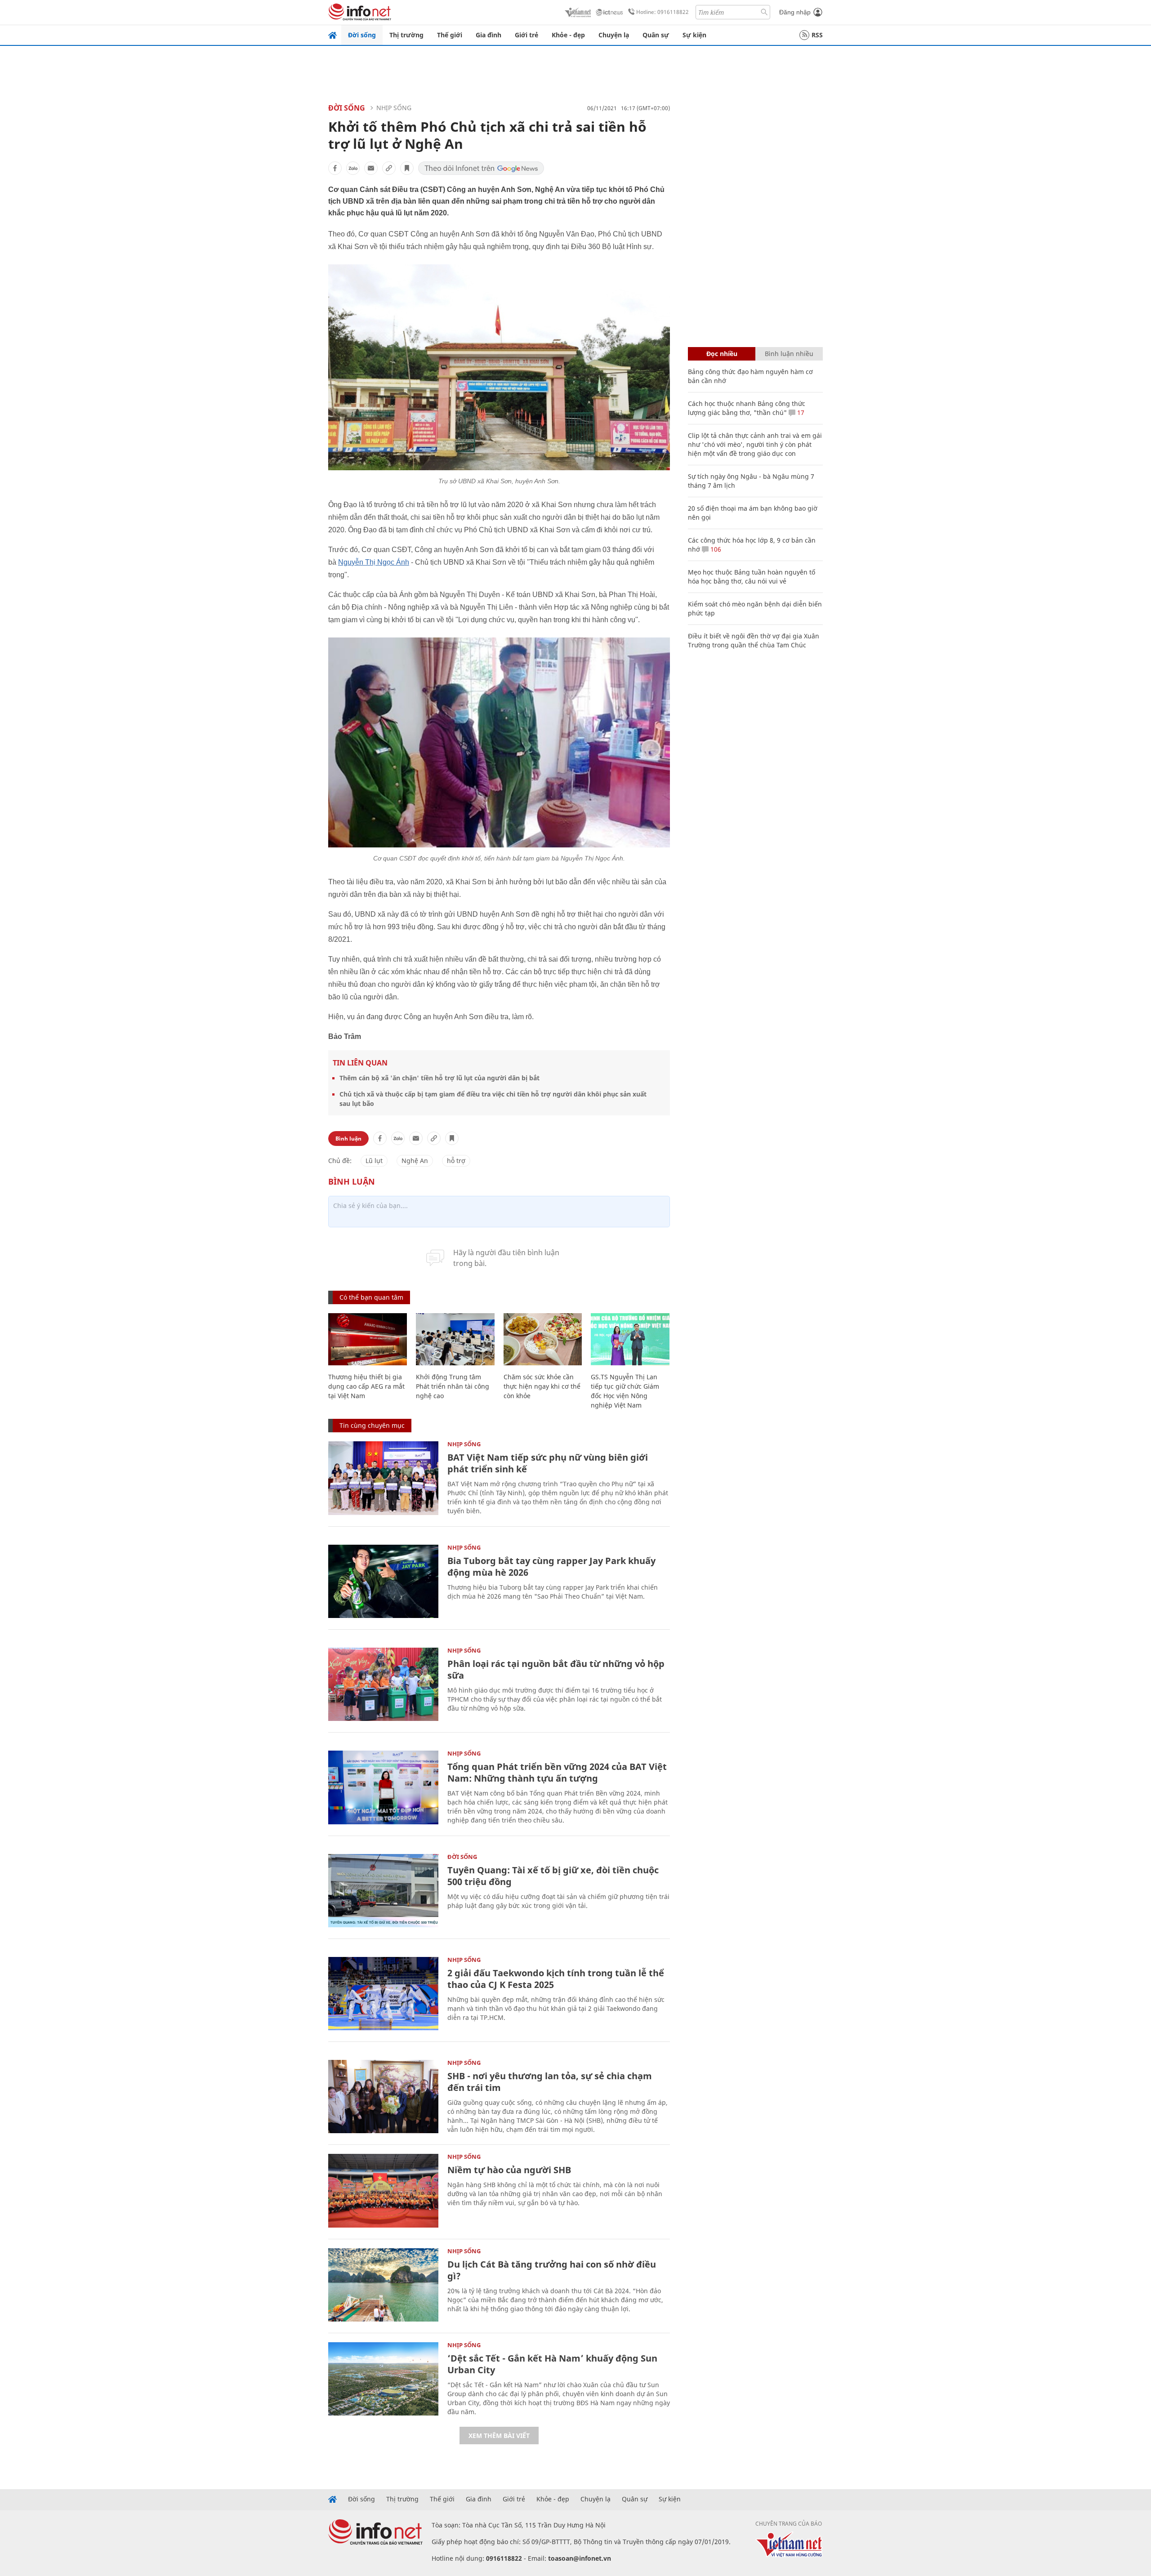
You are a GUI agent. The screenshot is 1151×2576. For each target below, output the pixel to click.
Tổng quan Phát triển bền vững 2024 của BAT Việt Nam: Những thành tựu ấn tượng (557, 1772)
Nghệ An (415, 1161)
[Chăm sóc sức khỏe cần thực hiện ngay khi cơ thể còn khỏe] (543, 1339)
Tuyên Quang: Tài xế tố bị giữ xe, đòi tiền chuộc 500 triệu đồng (553, 1876)
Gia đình (489, 35)
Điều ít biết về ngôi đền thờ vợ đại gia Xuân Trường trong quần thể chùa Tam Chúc (754, 640)
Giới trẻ (526, 35)
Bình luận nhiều (789, 354)
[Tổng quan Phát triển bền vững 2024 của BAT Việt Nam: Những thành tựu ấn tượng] (383, 1787)
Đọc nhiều (722, 354)
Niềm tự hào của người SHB (509, 2170)
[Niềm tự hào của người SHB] (383, 2190)
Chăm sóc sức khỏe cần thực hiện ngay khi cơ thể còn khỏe (542, 1386)
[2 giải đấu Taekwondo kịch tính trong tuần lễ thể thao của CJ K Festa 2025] (383, 1994)
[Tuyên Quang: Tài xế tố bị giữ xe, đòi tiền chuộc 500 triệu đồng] (383, 1891)
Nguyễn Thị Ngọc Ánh (374, 562)
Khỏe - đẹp (568, 35)
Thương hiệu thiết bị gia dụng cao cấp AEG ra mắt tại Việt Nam (366, 1386)
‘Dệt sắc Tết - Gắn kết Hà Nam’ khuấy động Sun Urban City (552, 2364)
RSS (817, 35)
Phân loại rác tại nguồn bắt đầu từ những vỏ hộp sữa (556, 1669)
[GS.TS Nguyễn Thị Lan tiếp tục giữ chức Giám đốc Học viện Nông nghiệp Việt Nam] (630, 1339)
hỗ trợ (456, 1161)
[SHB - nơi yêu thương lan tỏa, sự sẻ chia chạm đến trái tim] (383, 2097)
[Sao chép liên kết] (389, 168)
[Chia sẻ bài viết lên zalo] (353, 168)
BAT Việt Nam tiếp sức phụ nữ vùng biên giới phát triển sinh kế (548, 1463)
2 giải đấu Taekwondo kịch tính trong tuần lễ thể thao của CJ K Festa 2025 (556, 1979)
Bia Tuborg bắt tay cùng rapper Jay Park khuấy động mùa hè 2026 (551, 1567)
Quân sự (656, 35)
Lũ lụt (374, 1161)
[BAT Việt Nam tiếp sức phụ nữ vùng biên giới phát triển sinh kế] (383, 1478)
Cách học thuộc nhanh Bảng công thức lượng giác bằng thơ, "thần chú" (747, 408)
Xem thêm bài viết (499, 2436)
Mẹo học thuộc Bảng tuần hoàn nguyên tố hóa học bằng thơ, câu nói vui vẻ (752, 577)
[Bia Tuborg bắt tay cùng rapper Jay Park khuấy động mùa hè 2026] (383, 1581)
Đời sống (362, 35)
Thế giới (450, 35)
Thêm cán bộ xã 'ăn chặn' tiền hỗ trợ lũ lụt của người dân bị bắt (439, 1078)
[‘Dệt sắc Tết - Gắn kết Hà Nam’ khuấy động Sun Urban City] (383, 2379)
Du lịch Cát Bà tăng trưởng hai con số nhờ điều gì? (552, 2270)
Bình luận (348, 1139)
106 (715, 549)
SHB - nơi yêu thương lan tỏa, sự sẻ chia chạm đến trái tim (550, 2082)
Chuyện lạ (614, 35)
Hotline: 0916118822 (662, 12)
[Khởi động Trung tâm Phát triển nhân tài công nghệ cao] (455, 1339)
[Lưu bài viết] (407, 168)
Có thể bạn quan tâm (371, 1297)
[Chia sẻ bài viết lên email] (371, 168)
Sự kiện (694, 35)
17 (800, 412)
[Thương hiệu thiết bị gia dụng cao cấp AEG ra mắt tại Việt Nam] (368, 1339)
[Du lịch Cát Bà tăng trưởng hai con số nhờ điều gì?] (383, 2285)
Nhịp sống (394, 108)
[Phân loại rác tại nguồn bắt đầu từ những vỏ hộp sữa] (383, 1684)
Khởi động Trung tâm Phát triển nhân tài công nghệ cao (453, 1386)
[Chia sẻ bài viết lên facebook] (335, 168)
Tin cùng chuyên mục (372, 1425)
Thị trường (406, 35)
